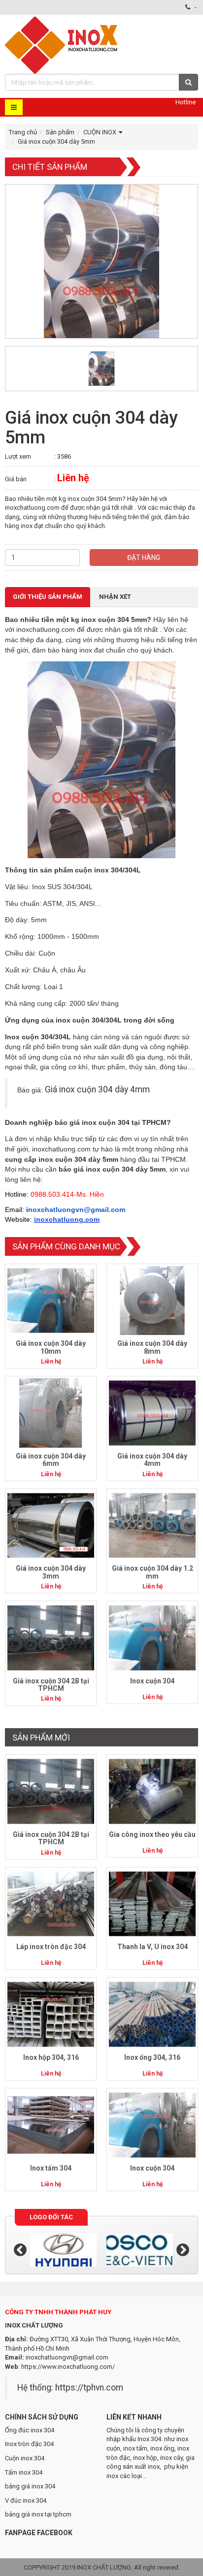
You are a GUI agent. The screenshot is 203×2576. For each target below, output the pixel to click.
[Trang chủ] (62, 44)
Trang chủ (23, 132)
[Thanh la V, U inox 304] (152, 1904)
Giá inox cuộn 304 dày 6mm (51, 1460)
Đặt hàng (144, 558)
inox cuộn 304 (105, 620)
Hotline (186, 102)
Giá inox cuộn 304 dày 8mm (152, 1347)
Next (183, 2250)
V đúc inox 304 (26, 2500)
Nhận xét (115, 597)
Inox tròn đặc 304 (29, 2444)
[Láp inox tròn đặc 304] (51, 1904)
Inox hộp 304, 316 (51, 2057)
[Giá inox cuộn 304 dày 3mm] (51, 1525)
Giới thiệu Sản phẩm (48, 597)
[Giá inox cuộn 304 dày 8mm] (152, 1300)
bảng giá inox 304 (30, 2486)
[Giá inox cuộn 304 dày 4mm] (152, 1412)
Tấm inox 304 (24, 2472)
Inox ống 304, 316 (152, 2057)
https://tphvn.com (89, 2388)
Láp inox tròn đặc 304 (51, 1947)
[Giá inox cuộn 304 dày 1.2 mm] (152, 1525)
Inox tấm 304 (51, 2168)
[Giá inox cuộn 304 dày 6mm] (51, 1412)
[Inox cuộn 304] (152, 1637)
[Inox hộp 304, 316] (51, 2014)
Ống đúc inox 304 (30, 2430)
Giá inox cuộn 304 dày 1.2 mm (152, 1572)
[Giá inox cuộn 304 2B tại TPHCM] (51, 1637)
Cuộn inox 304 (25, 2458)
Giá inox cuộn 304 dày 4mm (97, 1089)
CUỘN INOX (100, 132)
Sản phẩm (60, 132)
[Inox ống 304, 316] (152, 2014)
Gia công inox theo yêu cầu (152, 1834)
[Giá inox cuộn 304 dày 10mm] (51, 1300)
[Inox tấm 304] (51, 2125)
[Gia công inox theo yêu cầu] (152, 1791)
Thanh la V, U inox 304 (152, 1947)
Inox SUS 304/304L (62, 887)
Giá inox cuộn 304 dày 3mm (51, 1572)
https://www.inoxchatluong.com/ (68, 2367)
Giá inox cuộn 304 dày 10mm (51, 1347)
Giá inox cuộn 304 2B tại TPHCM (51, 1685)
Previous (20, 2250)
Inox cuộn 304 (152, 1681)
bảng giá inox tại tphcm (38, 2514)
